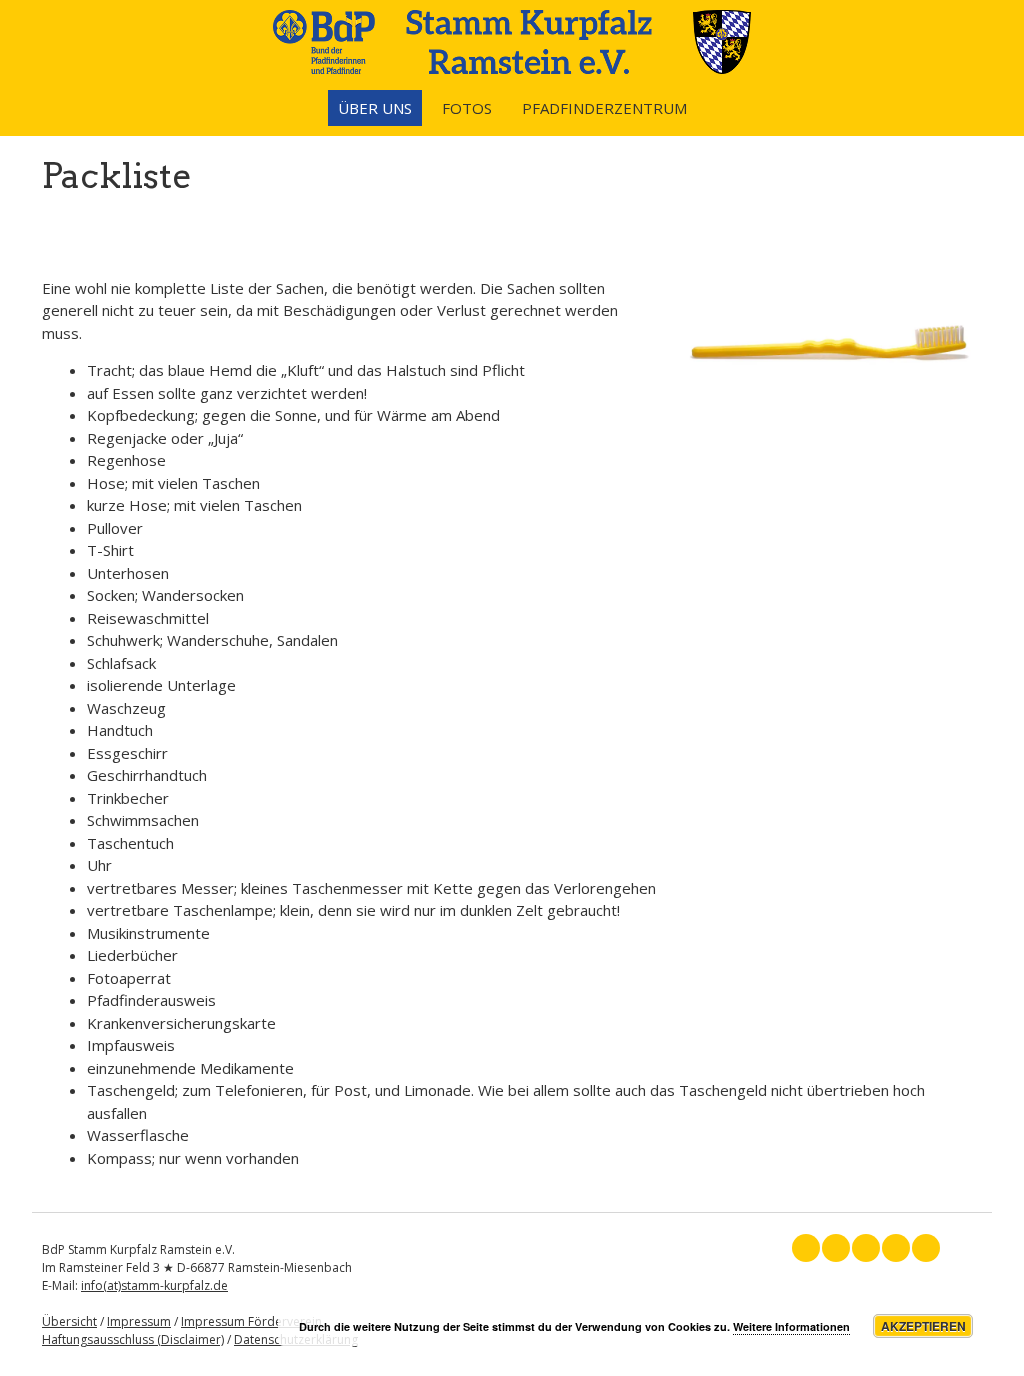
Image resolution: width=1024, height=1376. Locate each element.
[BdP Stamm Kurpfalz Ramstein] (512, 68)
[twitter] (836, 1248)
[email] (926, 1248)
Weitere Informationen (791, 1326)
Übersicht (69, 1321)
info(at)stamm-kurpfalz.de (154, 1285)
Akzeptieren (923, 1326)
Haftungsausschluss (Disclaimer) (133, 1339)
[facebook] (806, 1248)
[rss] (896, 1248)
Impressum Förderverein (251, 1321)
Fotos (467, 108)
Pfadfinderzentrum (604, 108)
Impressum (139, 1321)
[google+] (866, 1248)
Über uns (375, 108)
